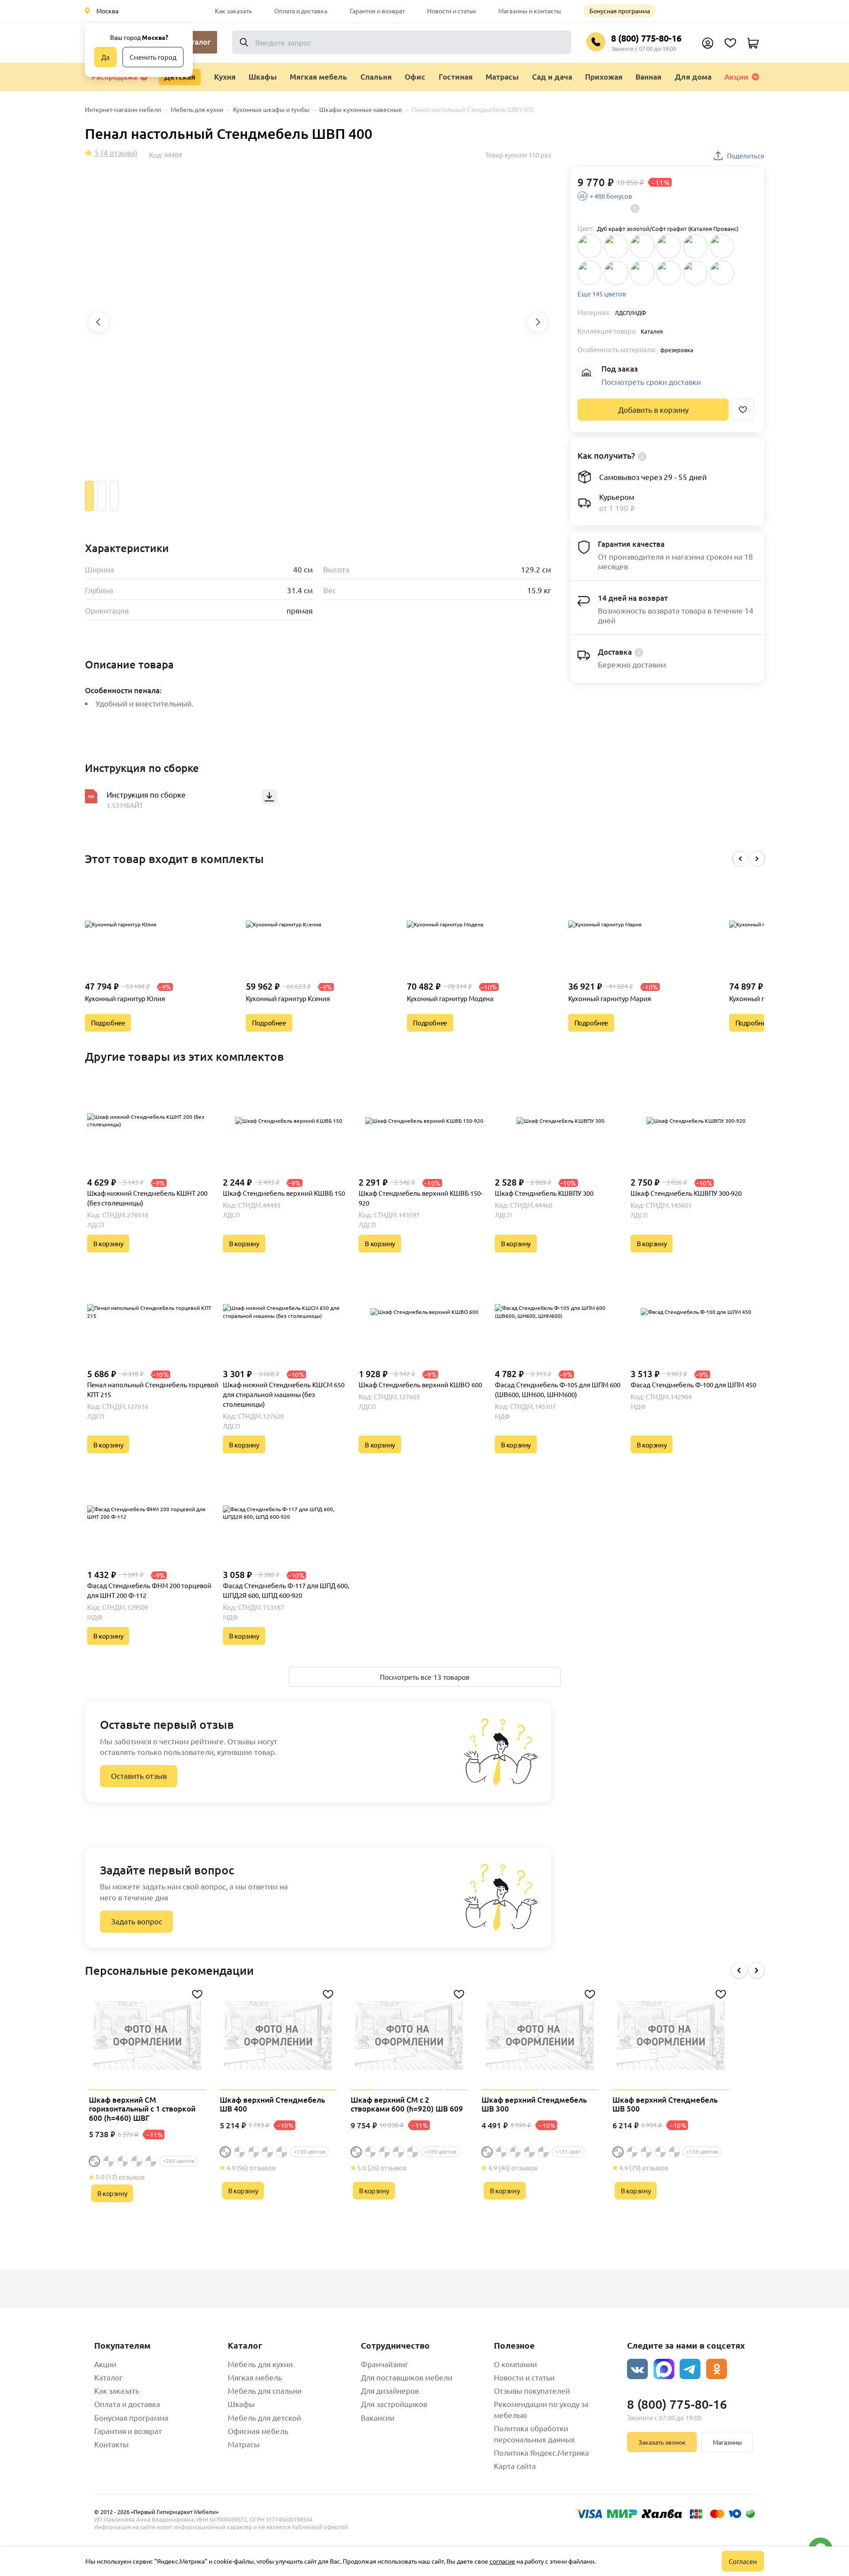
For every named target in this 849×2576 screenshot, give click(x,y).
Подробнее (108, 1023)
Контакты (111, 2444)
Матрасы (244, 2444)
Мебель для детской (264, 2417)
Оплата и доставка (301, 11)
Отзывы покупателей (532, 2390)
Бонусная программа (620, 11)
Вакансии (378, 2417)
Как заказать (233, 11)
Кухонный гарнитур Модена (450, 998)
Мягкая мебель (255, 2377)
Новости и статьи (451, 11)
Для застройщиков (394, 2404)
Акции (736, 77)
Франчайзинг (384, 2364)
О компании (515, 2364)
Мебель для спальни (265, 2390)
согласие (502, 2561)
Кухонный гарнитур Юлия (125, 998)
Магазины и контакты (530, 11)
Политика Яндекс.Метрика (541, 2452)
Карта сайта (515, 2466)
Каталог (108, 2377)
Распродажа (114, 77)
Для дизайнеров (390, 2390)
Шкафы (241, 2404)
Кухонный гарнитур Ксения (288, 998)
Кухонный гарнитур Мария (610, 998)
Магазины (727, 2442)
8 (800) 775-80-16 (646, 38)
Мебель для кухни (260, 2364)
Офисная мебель (258, 2431)
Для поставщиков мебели (407, 2377)
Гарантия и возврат (377, 11)
